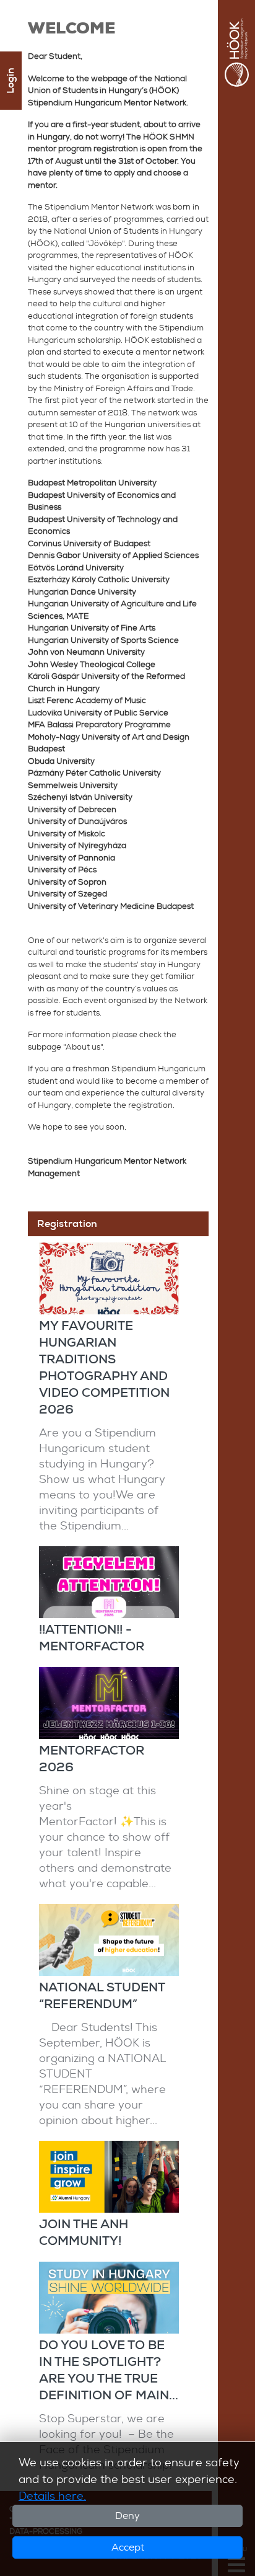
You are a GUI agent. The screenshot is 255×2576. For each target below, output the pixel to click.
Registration (67, 1224)
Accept (128, 2547)
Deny (127, 2516)
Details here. (52, 2496)
